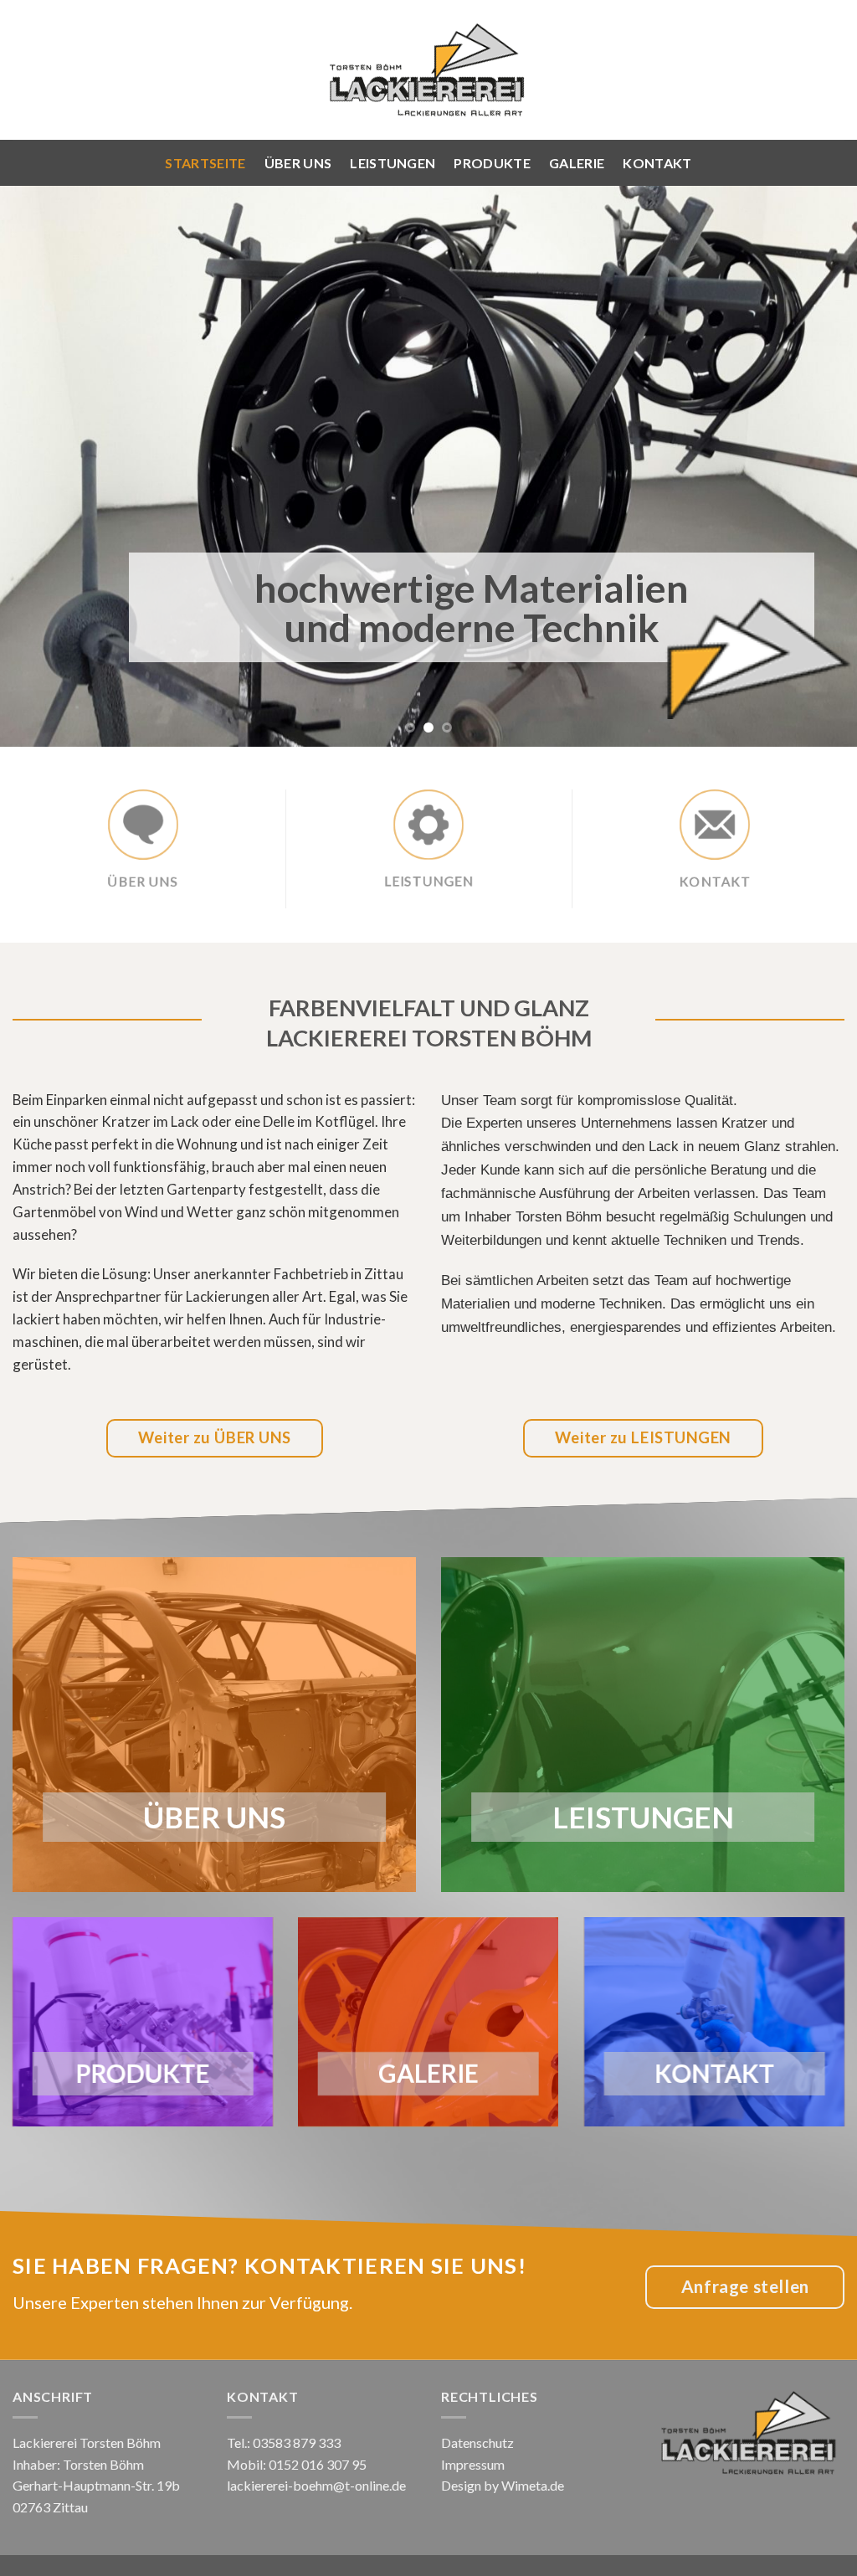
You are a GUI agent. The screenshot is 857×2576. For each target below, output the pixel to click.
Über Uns (298, 163)
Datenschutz (477, 2442)
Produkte (492, 163)
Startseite (205, 163)
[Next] (819, 466)
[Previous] (38, 466)
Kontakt (657, 163)
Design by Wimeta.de (503, 2485)
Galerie (577, 163)
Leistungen (393, 163)
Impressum (473, 2464)
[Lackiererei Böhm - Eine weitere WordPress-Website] (428, 70)
